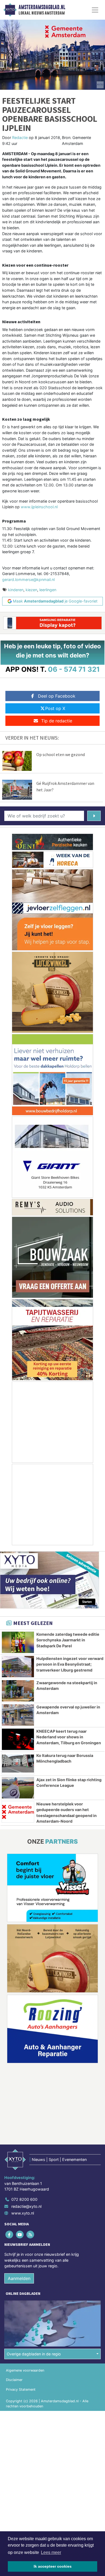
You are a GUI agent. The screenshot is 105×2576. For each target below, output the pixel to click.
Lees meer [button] (51, 2552)
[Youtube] (20, 2234)
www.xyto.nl (23, 2213)
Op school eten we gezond (61, 754)
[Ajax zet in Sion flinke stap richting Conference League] (18, 1788)
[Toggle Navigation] (95, 10)
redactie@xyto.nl (26, 2206)
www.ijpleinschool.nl (39, 507)
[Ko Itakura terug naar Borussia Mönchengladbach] (18, 1764)
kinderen (16, 590)
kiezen (31, 590)
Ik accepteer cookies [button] (53, 2566)
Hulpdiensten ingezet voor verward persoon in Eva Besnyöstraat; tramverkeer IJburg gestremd (70, 1664)
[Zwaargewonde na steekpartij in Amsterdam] (18, 1691)
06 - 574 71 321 (74, 669)
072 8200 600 (24, 2199)
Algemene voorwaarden (25, 2370)
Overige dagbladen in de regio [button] (34, 2354)
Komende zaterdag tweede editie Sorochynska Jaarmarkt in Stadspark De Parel (68, 1640)
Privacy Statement (21, 2389)
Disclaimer (14, 2380)
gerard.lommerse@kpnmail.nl (28, 579)
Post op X (55, 708)
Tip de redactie (57, 721)
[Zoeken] (94, 816)
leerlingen (48, 590)
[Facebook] (10, 2234)
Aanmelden (19, 2278)
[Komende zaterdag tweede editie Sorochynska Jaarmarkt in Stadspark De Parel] (18, 1642)
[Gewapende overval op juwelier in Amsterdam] (18, 1715)
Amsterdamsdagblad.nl (42, 7)
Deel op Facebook (57, 696)
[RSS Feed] (31, 2234)
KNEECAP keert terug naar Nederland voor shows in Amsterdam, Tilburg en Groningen (69, 1737)
